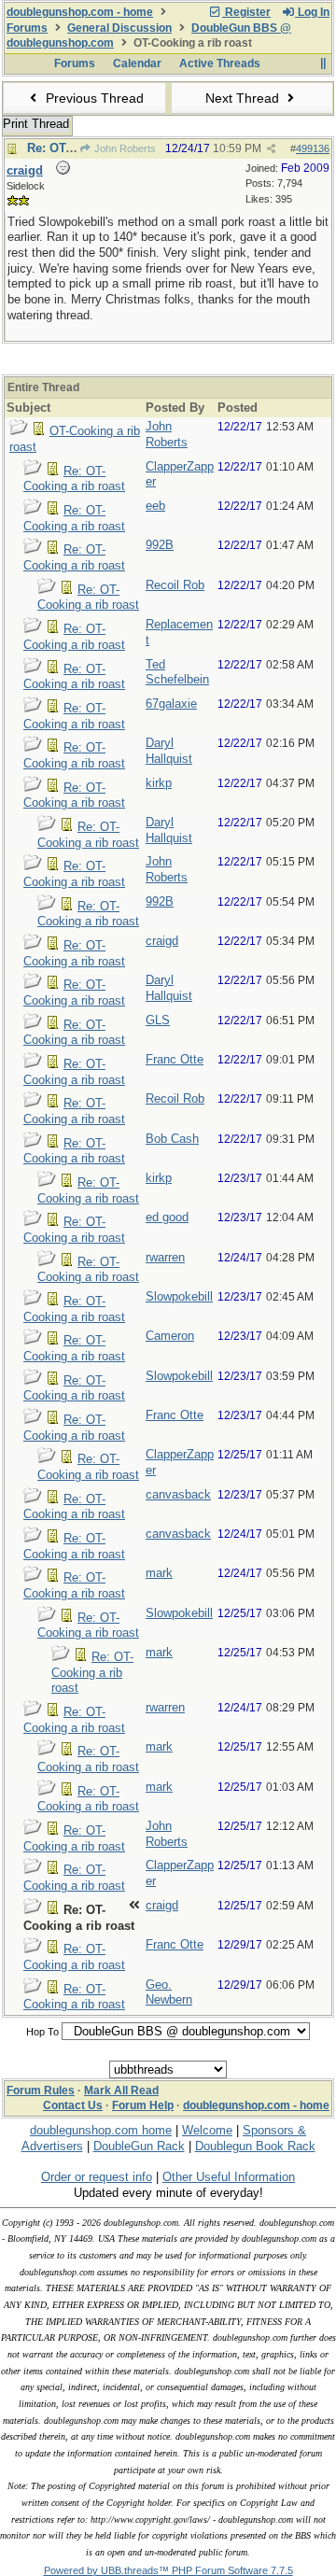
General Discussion (119, 28)
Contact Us (73, 2105)
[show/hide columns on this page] (322, 63)
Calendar (137, 63)
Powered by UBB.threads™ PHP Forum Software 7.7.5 (168, 2570)
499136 (313, 148)
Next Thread (244, 98)
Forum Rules (41, 2090)
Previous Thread (93, 98)
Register (246, 12)
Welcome (207, 2130)
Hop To (42, 2032)
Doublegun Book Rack (255, 2146)
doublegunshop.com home (101, 2130)
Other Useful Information (229, 2177)
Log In (312, 12)
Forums (27, 28)
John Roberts (124, 148)
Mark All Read (121, 2090)
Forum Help (143, 2105)
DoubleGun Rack (139, 2146)
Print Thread (36, 124)
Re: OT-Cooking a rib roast (74, 479)
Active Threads (220, 63)
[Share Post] (271, 149)
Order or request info (97, 2177)
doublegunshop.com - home (80, 12)
